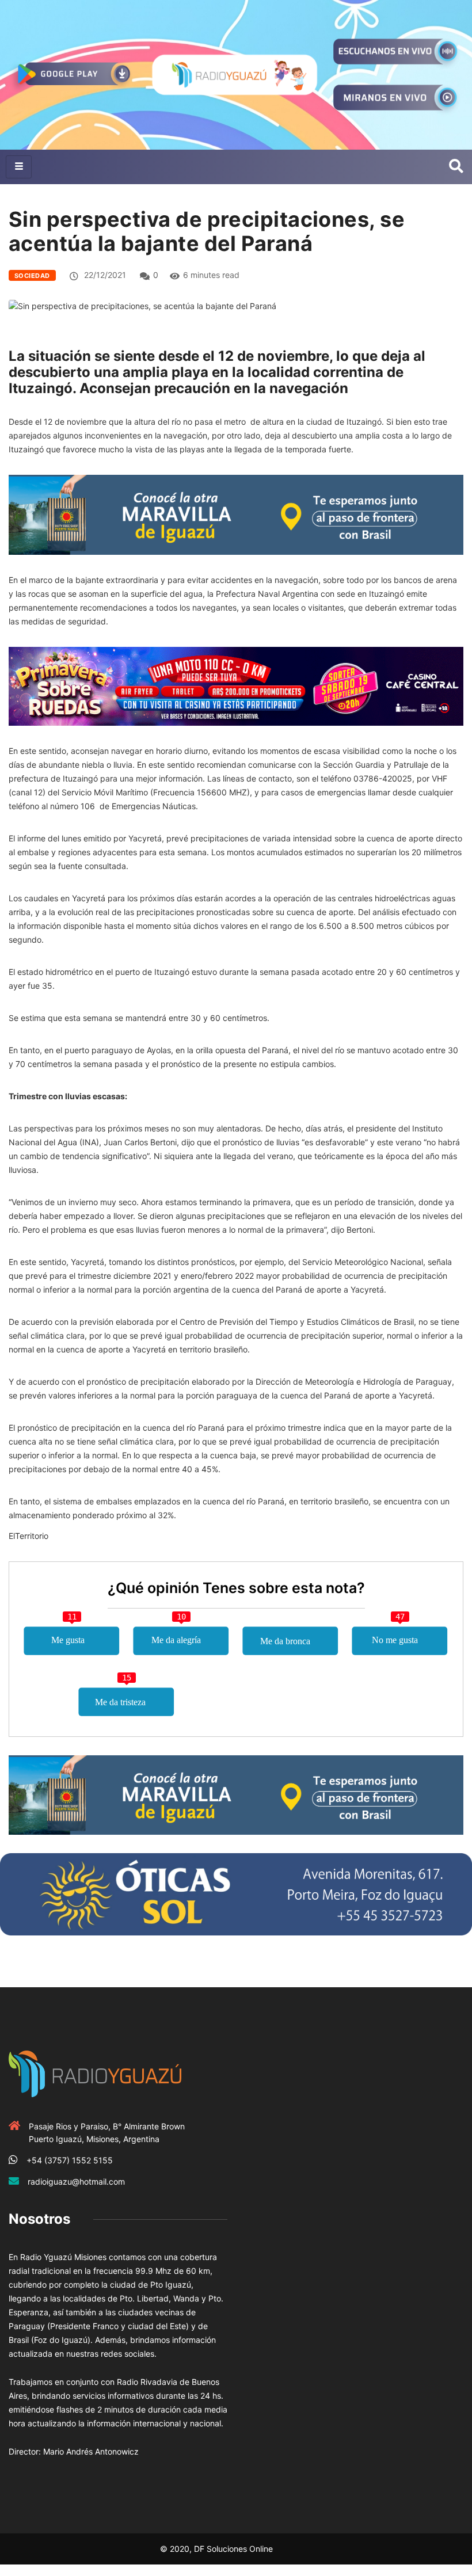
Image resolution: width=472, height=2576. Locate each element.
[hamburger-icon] (19, 167)
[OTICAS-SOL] (236, 1893)
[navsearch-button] (456, 167)
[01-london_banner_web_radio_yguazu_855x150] (236, 514)
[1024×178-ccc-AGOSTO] (236, 685)
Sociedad (32, 276)
